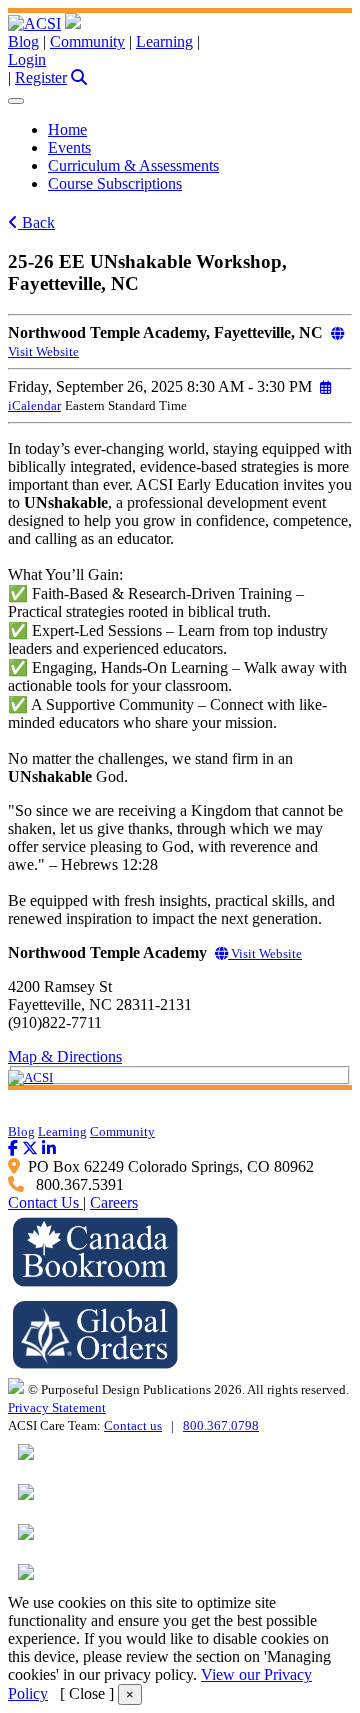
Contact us (133, 1425)
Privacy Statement (57, 1407)
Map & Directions (65, 1056)
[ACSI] (34, 23)
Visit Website (265, 953)
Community (87, 41)
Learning (164, 41)
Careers (114, 1202)
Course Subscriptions (115, 183)
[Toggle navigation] (16, 101)
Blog (23, 41)
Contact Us (45, 1202)
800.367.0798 (221, 1425)
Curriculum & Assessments (133, 165)
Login (27, 59)
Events (69, 147)
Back (36, 222)
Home (67, 129)
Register (41, 77)
